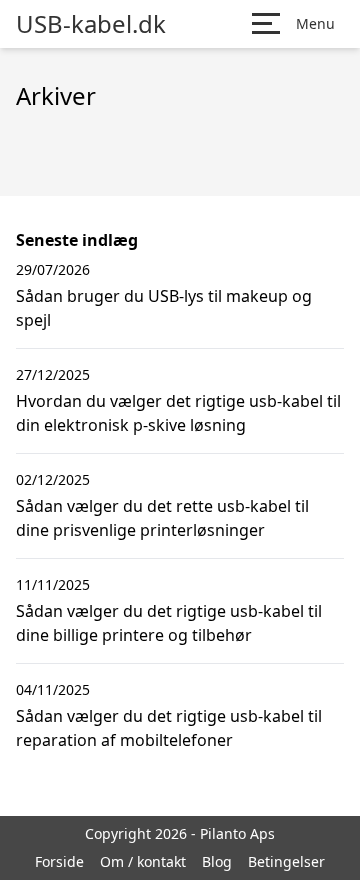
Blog (217, 861)
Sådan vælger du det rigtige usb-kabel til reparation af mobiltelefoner (169, 728)
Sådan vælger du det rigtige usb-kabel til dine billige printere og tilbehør (169, 623)
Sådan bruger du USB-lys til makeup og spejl (164, 308)
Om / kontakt (143, 861)
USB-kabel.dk (91, 24)
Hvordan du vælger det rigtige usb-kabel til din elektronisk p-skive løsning (178, 413)
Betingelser (286, 861)
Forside (59, 861)
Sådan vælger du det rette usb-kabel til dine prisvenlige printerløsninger (162, 518)
